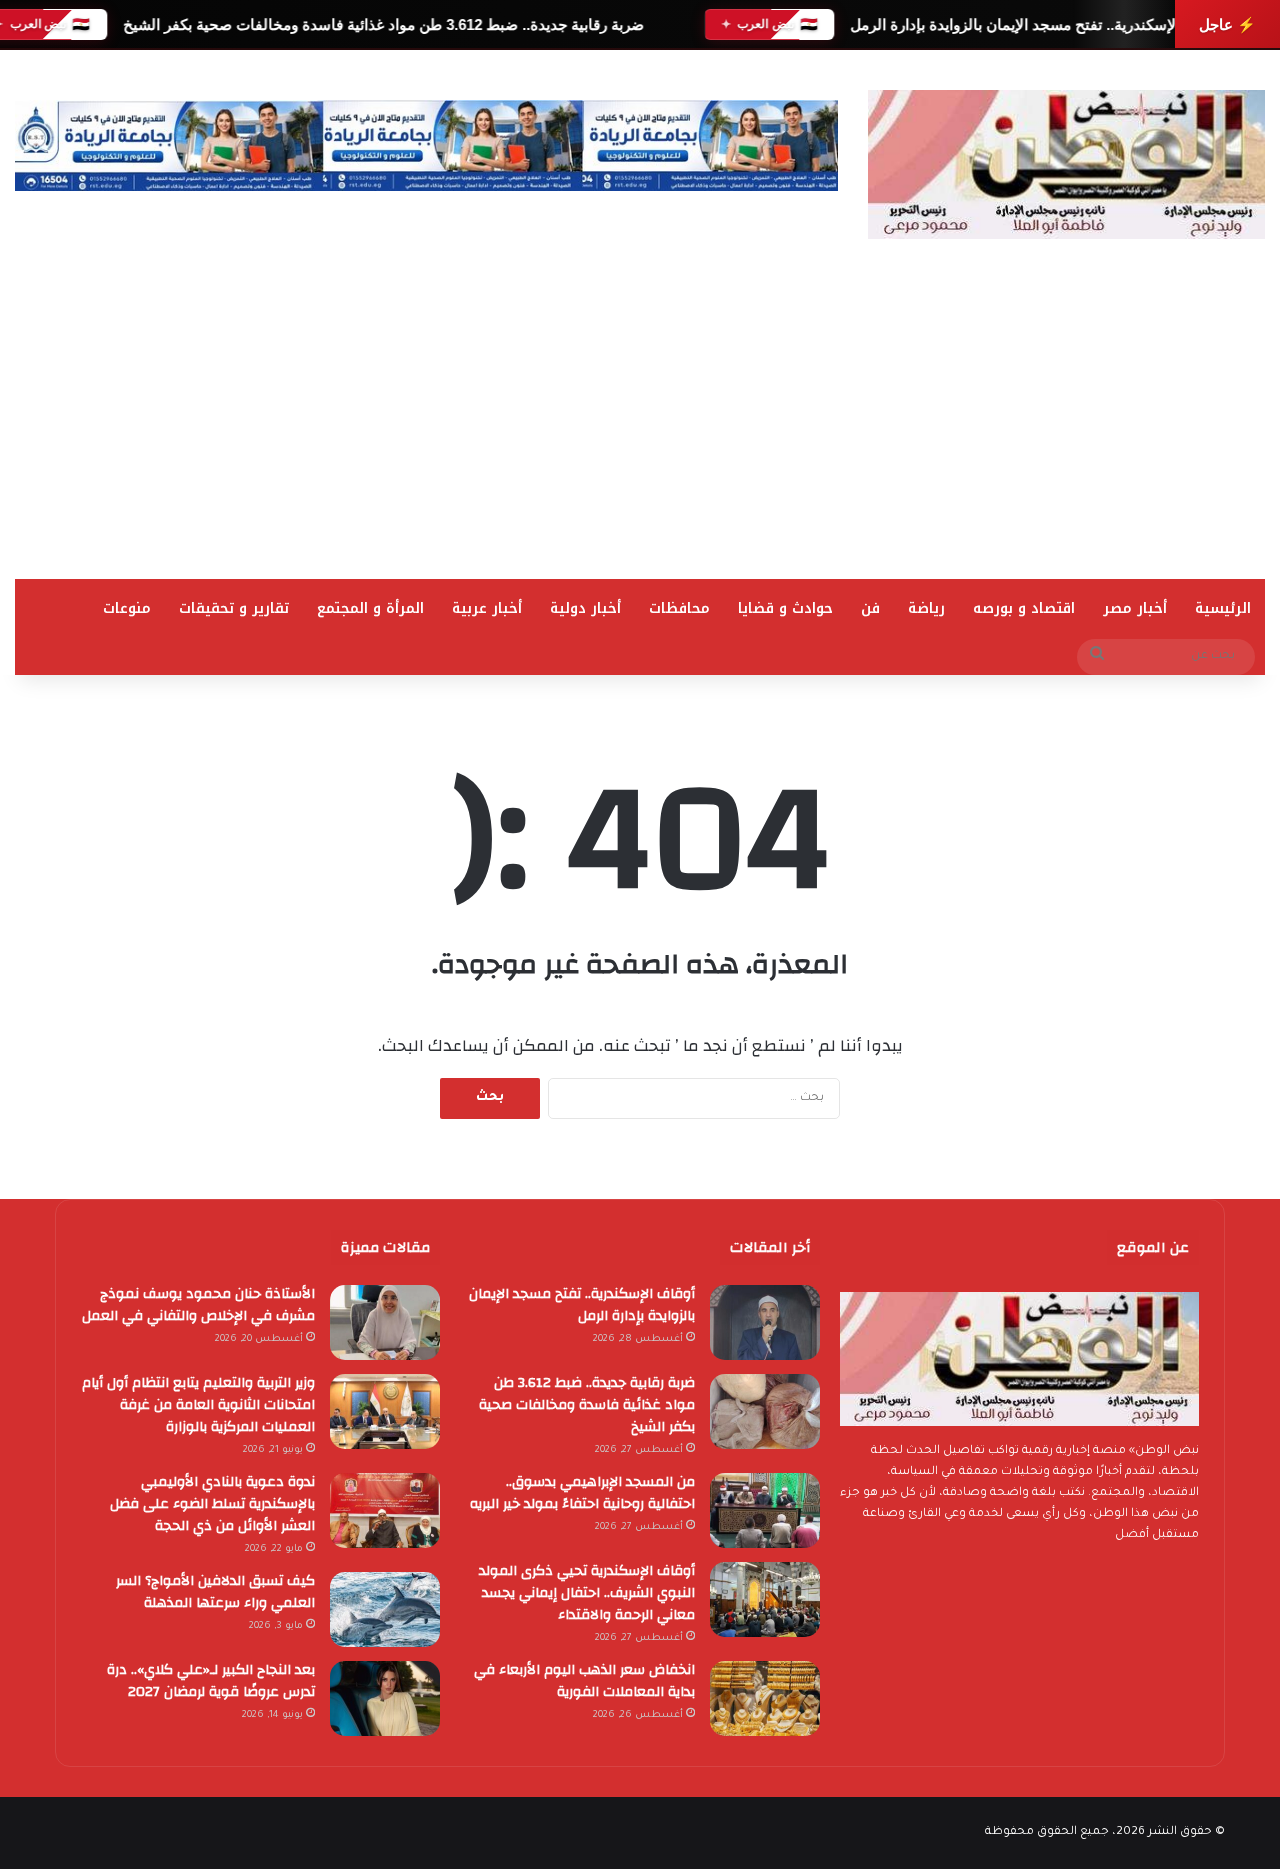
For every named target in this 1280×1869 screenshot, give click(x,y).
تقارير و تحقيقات (234, 608)
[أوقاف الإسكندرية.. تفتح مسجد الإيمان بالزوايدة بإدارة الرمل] (765, 1322)
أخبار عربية (487, 608)
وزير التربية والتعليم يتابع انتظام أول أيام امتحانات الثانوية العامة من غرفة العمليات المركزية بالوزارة (198, 1405)
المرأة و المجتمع (370, 608)
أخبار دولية (585, 608)
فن (870, 608)
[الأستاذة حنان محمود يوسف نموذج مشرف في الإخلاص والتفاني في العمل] (385, 1322)
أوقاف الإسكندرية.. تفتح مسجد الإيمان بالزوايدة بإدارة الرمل (1036, 24)
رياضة (926, 608)
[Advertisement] (640, 429)
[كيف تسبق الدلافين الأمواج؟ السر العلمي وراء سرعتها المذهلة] (385, 1609)
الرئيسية (1223, 608)
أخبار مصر (1135, 608)
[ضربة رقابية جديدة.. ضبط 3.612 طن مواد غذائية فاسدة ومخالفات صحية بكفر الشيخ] (765, 1411)
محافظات (679, 608)
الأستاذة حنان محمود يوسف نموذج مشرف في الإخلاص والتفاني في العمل (198, 1305)
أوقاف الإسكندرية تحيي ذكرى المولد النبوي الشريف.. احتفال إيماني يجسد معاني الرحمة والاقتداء (587, 1593)
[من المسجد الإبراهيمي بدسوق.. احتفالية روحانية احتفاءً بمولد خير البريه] (765, 1510)
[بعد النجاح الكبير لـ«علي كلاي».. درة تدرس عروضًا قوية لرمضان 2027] (385, 1698)
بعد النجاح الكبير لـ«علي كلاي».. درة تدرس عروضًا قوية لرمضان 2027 (211, 1681)
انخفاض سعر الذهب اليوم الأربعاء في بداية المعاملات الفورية (584, 1681)
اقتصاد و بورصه (1024, 608)
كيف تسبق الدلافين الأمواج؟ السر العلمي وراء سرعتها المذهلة (215, 1592)
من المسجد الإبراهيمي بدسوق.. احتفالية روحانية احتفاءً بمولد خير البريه (582, 1493)
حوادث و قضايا (785, 608)
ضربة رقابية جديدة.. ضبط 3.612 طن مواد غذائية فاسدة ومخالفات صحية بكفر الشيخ (382, 24)
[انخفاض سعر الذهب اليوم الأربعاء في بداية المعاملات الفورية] (765, 1698)
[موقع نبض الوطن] (1066, 164)
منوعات (127, 608)
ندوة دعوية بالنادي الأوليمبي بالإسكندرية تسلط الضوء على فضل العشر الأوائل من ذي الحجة (212, 1504)
